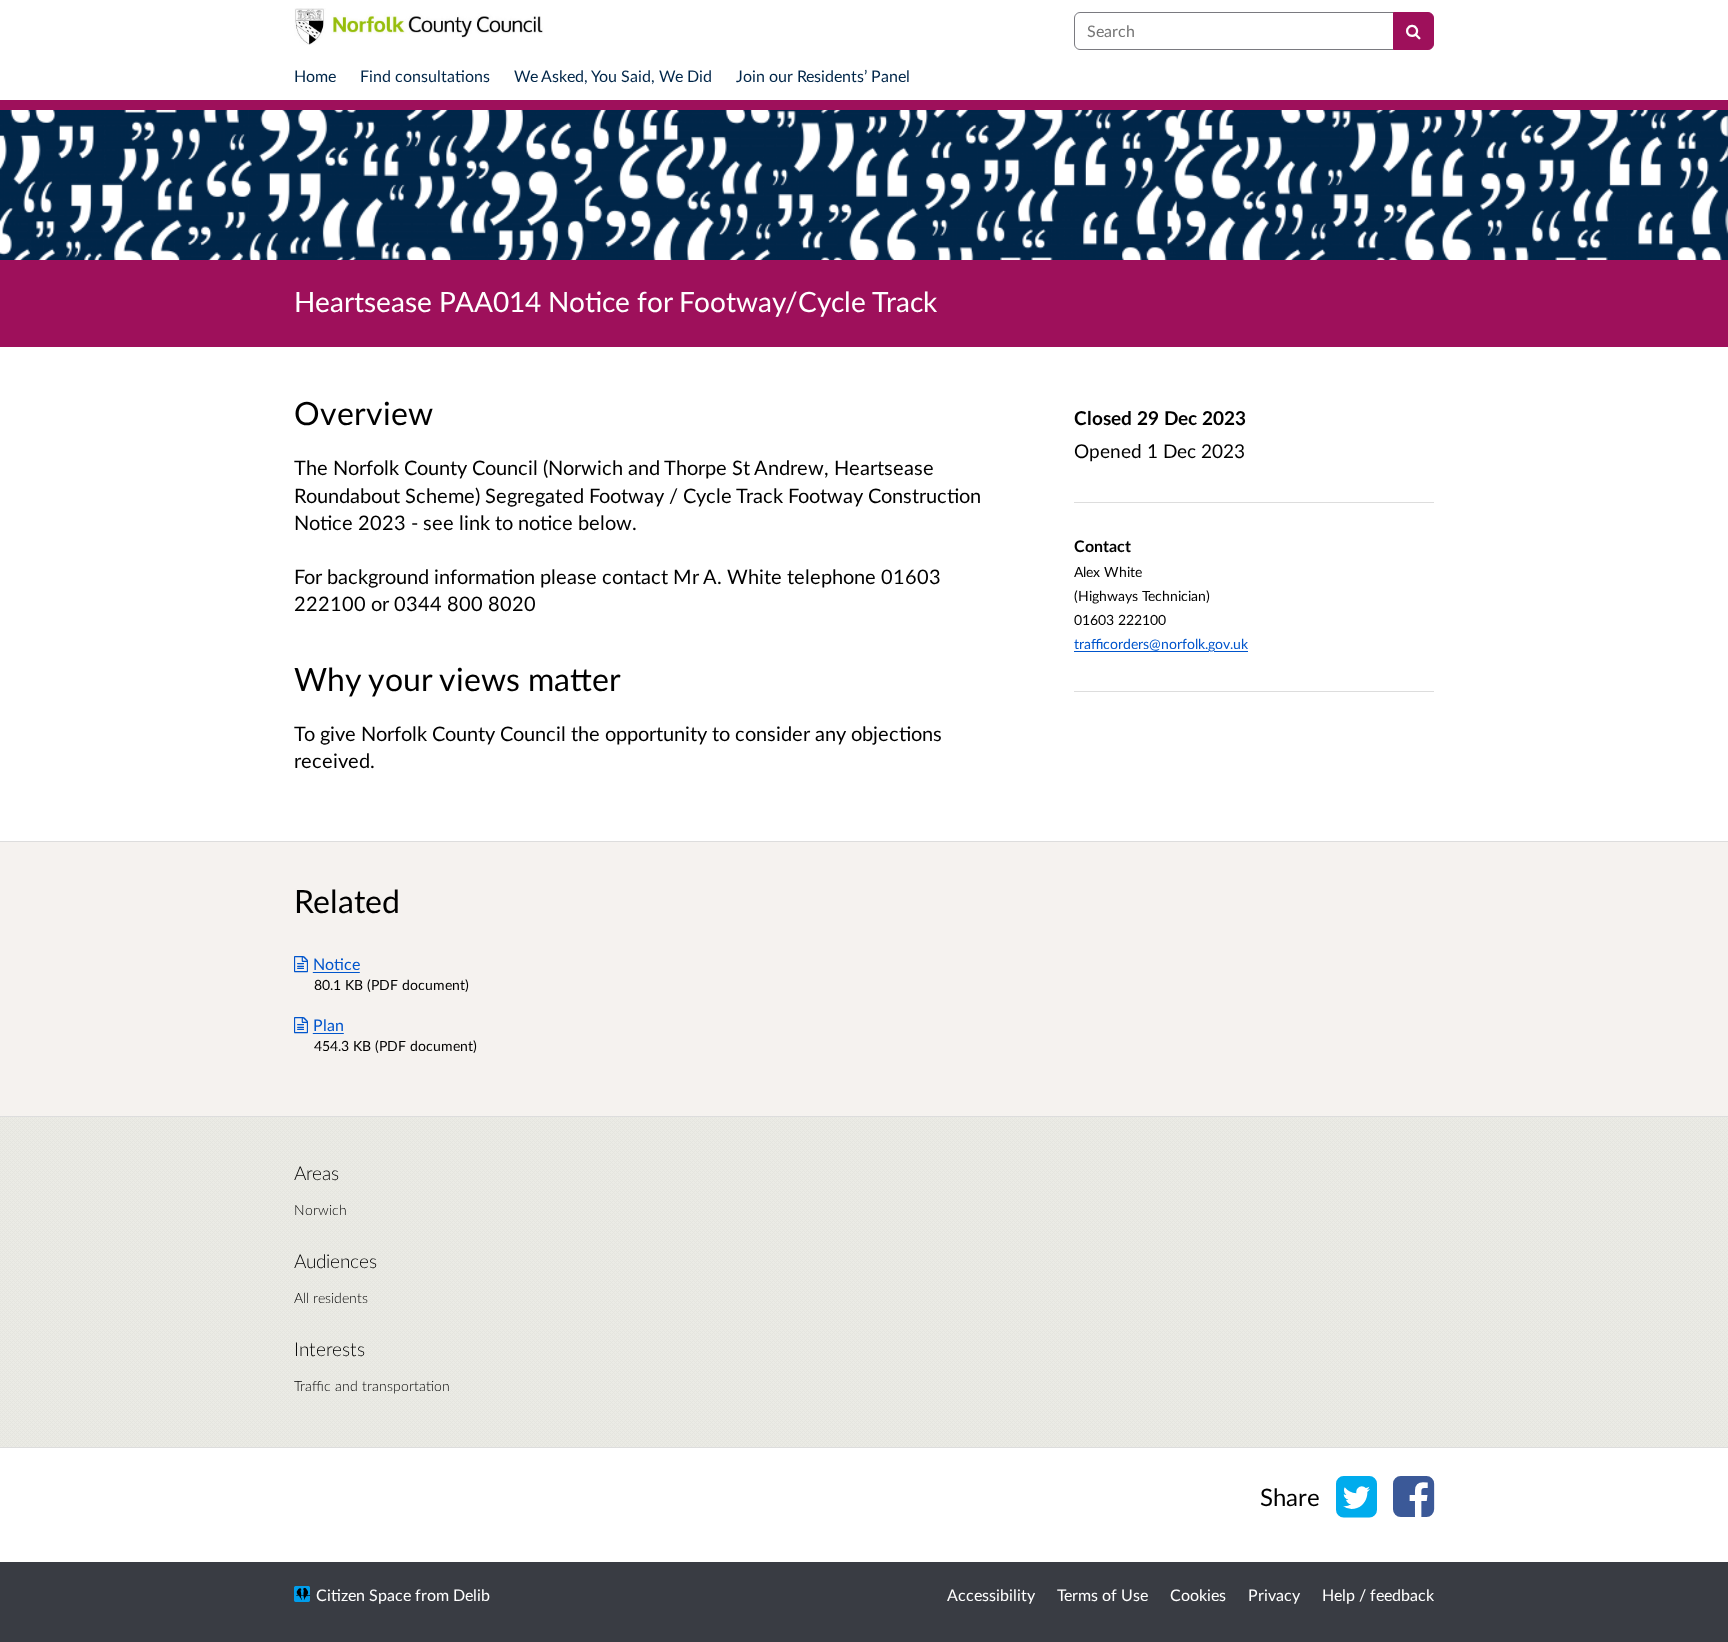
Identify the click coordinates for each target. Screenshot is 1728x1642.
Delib (471, 1594)
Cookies (1198, 1594)
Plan (328, 1024)
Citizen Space (363, 1594)
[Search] (1413, 31)
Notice (336, 963)
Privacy (1274, 1594)
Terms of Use (1102, 1594)
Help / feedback (1378, 1594)
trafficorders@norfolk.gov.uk (1161, 643)
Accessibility (991, 1594)
